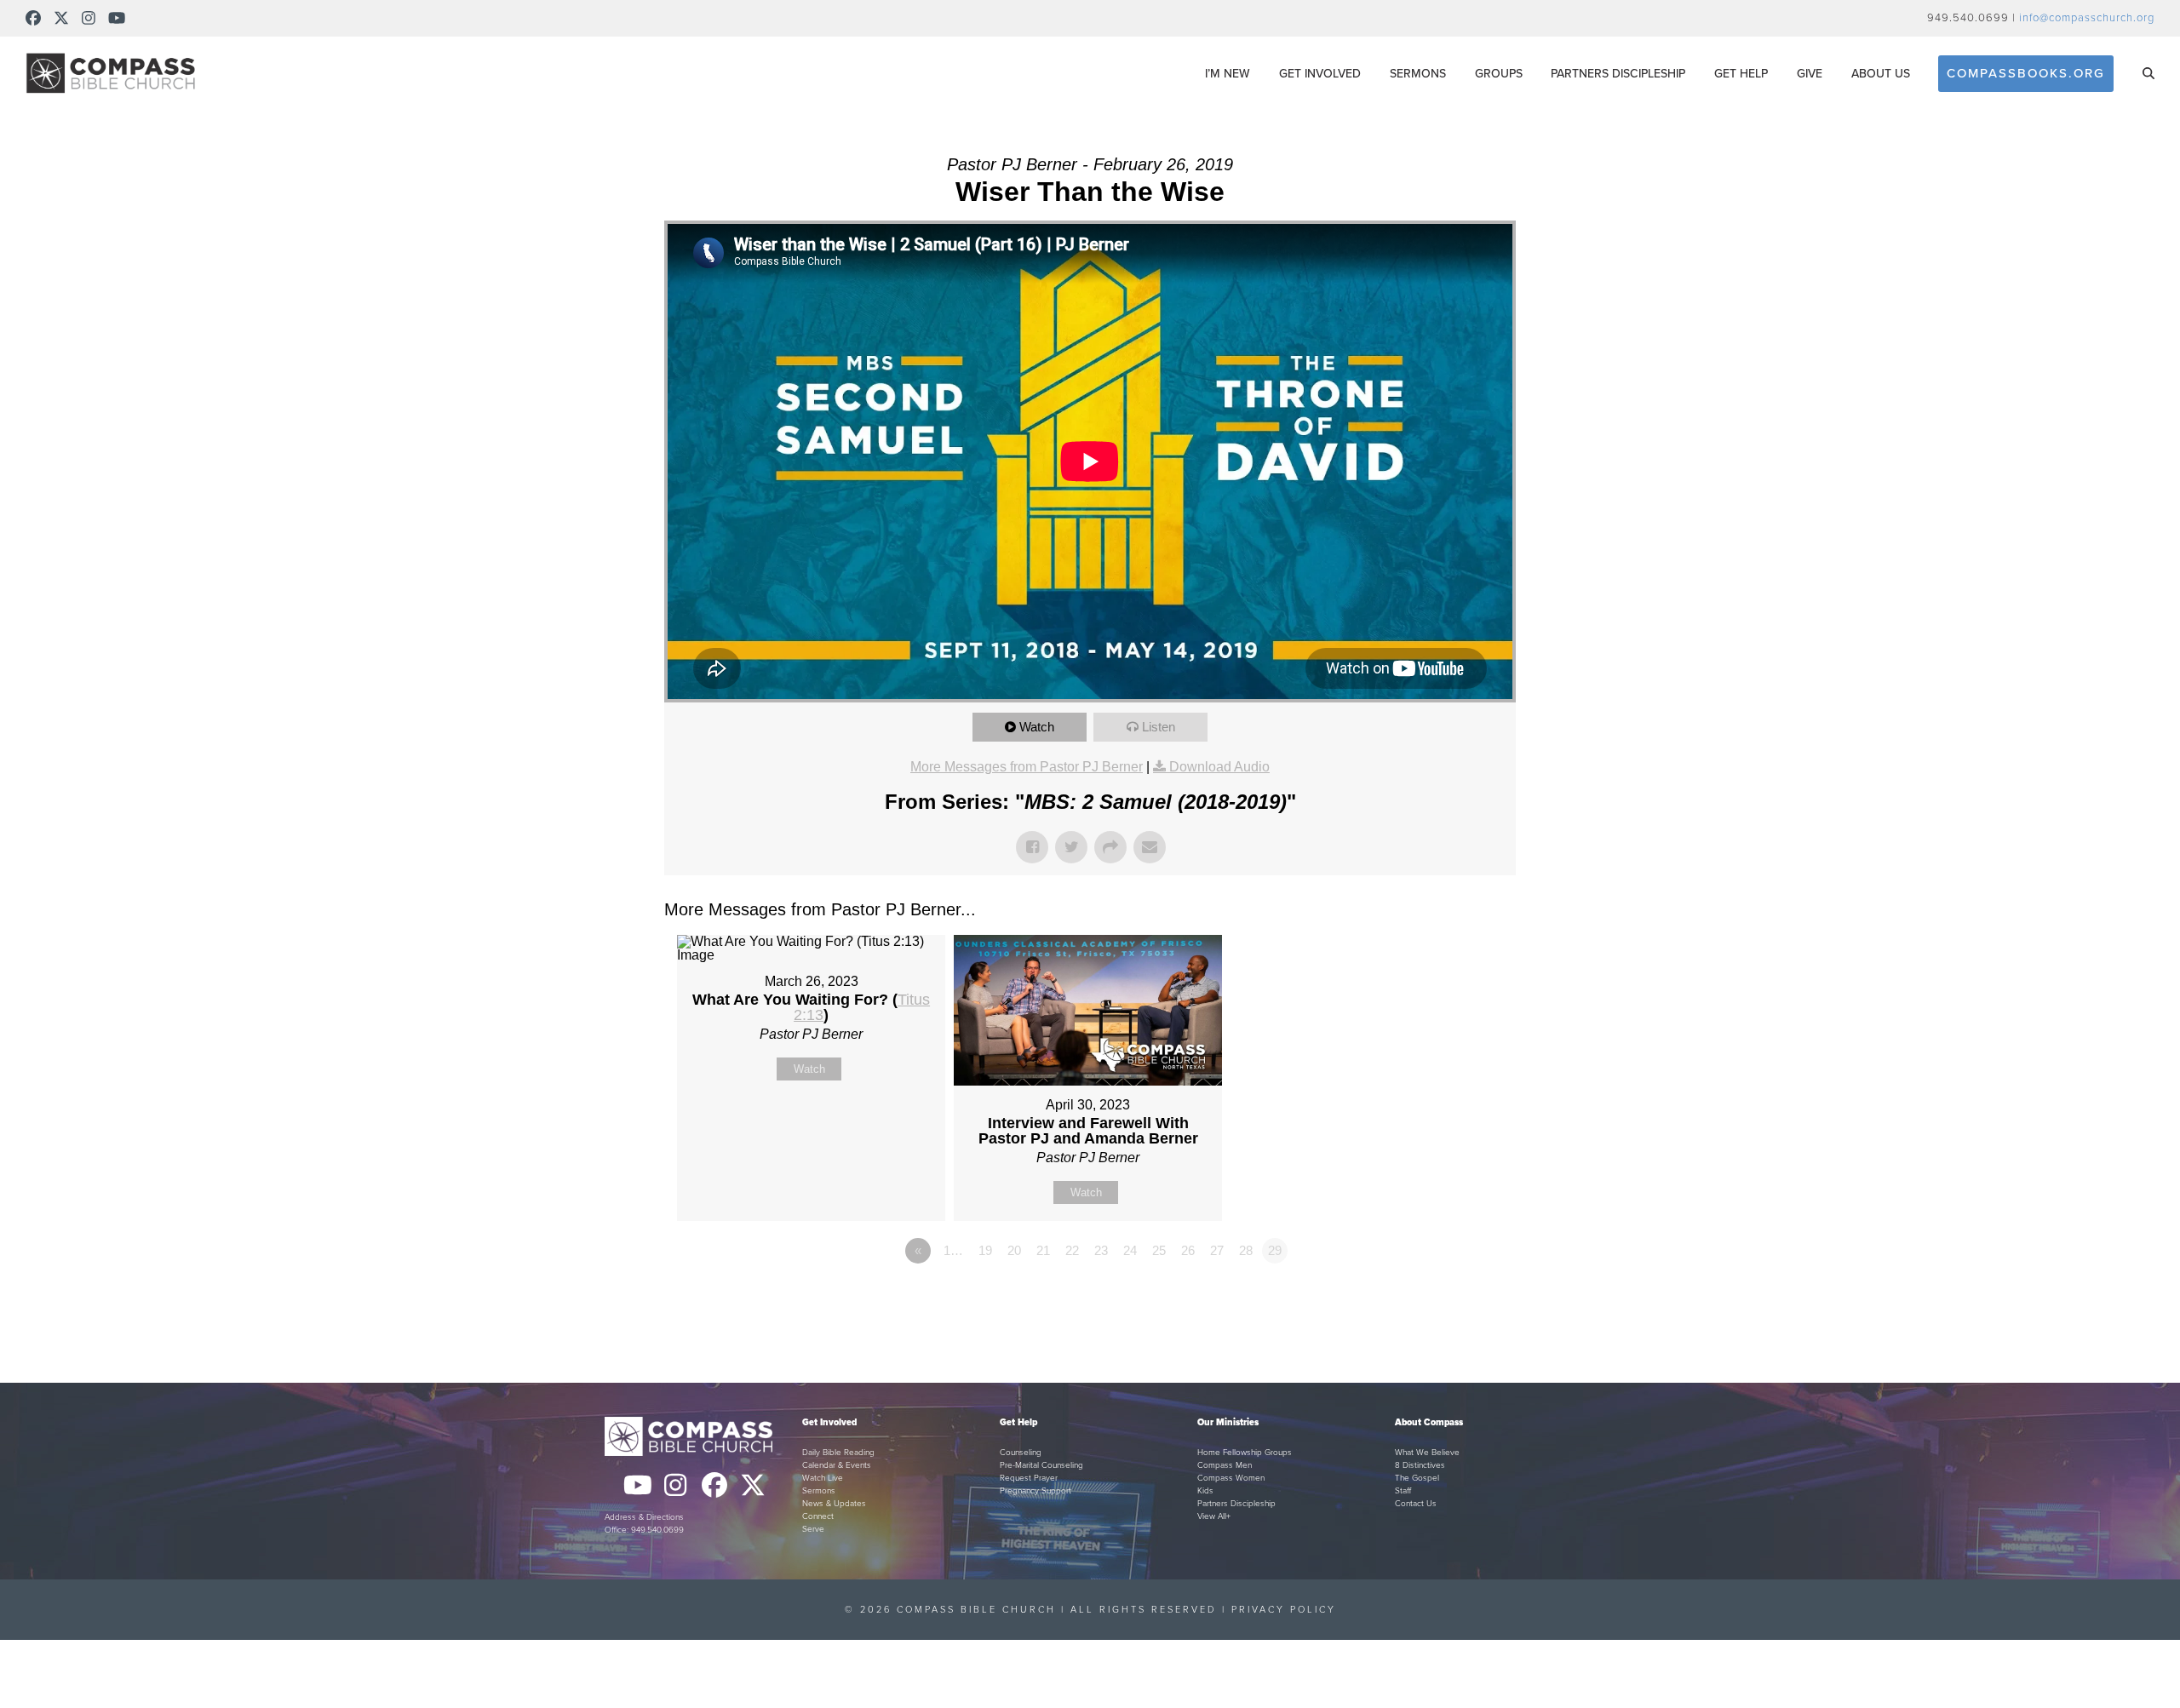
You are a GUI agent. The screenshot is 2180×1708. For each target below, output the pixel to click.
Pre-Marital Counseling (1041, 1465)
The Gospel (1417, 1478)
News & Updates (834, 1504)
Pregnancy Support (1035, 1491)
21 (1043, 1250)
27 (1217, 1250)
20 (1014, 1250)
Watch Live (823, 1478)
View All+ (1214, 1516)
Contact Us (1416, 1504)
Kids (1205, 1491)
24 (1130, 1250)
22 (1072, 1250)
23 (1101, 1250)
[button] (2148, 73)
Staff (1403, 1491)
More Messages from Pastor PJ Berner (1027, 767)
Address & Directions (644, 1517)
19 (985, 1250)
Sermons (819, 1491)
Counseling (1021, 1453)
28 (1246, 1250)
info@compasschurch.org (2087, 18)
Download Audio (1219, 767)
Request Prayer (1029, 1478)
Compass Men (1225, 1465)
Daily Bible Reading (838, 1453)
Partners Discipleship (1236, 1504)
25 (1159, 1250)
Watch (1037, 727)
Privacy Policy (1284, 1610)
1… (953, 1250)
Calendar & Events (837, 1465)
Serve (813, 1529)
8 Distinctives (1420, 1465)
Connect (818, 1516)
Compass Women (1231, 1478)
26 (1188, 1250)
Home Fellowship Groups (1245, 1453)
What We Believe (1427, 1453)
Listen (1159, 727)
